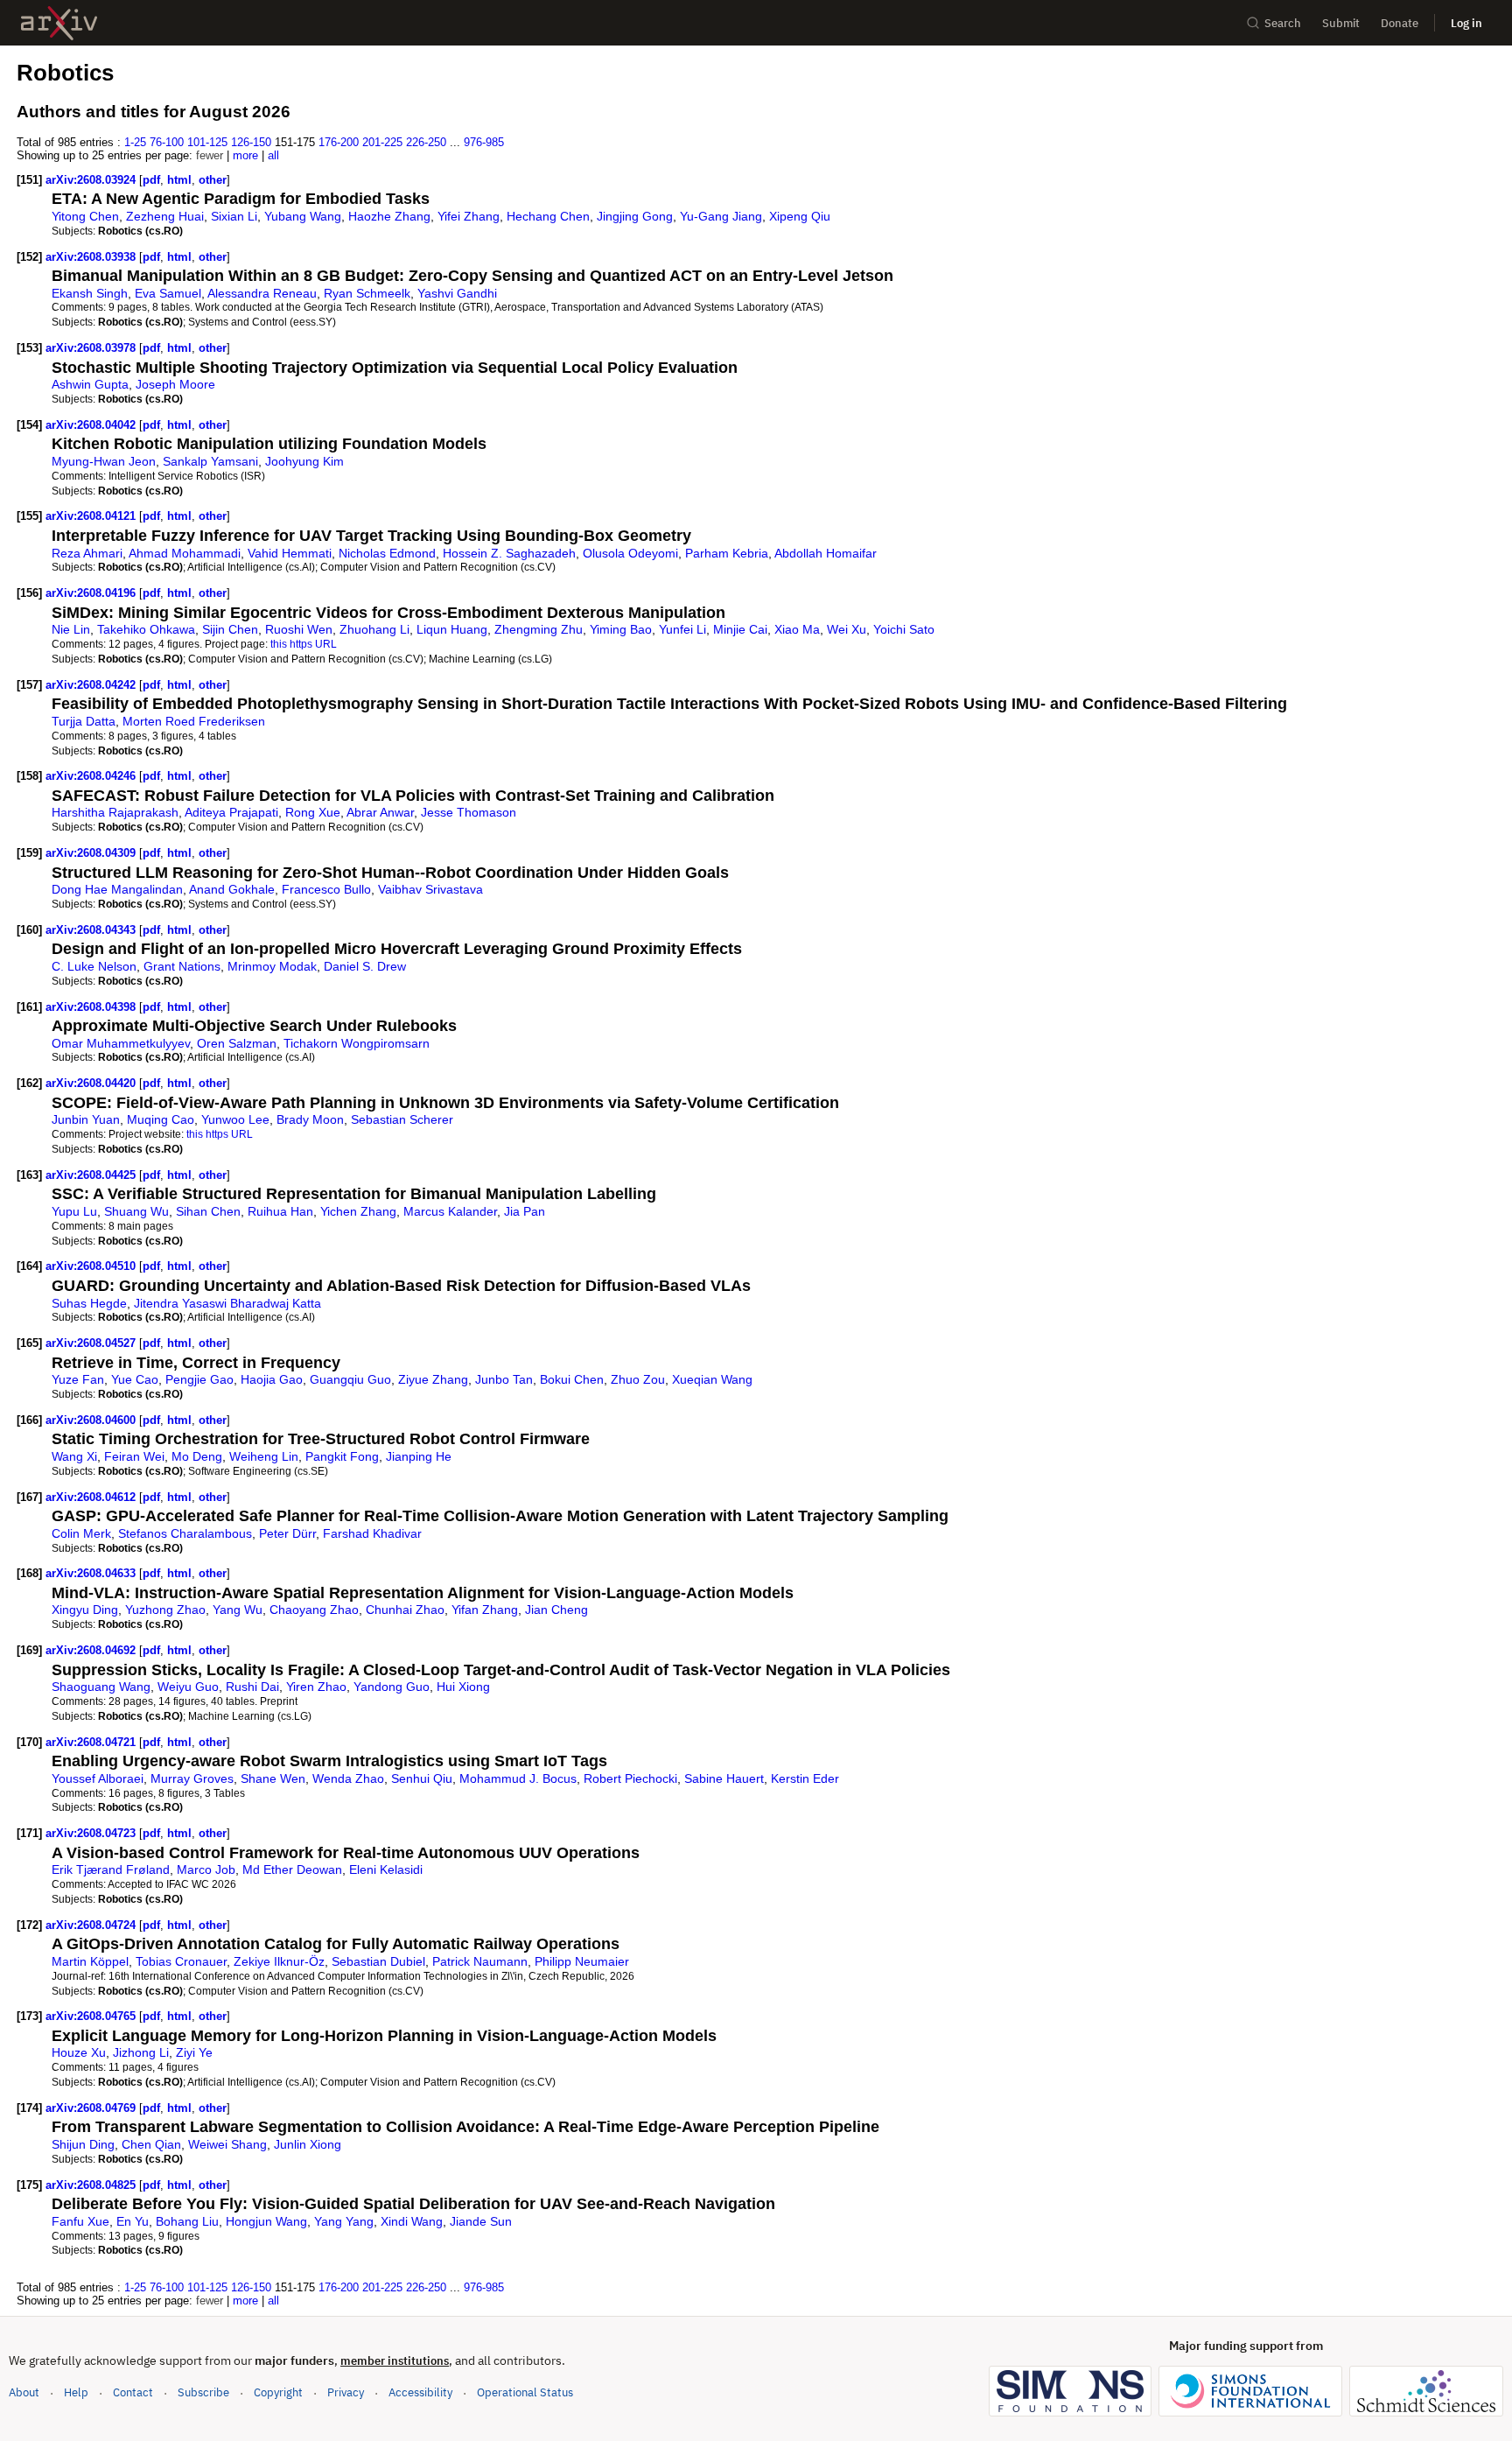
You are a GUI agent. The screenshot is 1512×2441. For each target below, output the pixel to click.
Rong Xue (313, 812)
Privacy (346, 2392)
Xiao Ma (797, 629)
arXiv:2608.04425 (92, 1175)
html (179, 180)
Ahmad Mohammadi (185, 553)
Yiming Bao (621, 629)
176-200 (339, 142)
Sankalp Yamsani (210, 461)
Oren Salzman (237, 1043)
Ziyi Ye (194, 2052)
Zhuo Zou (638, 1379)
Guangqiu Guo (350, 1379)
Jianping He (419, 1456)
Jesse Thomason (469, 812)
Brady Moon (310, 1119)
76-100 (167, 142)
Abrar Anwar (380, 812)
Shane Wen (273, 1778)
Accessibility (420, 2392)
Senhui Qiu (422, 1778)
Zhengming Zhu (539, 629)
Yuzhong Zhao (165, 1610)
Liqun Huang (452, 629)
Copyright (278, 2392)
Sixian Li (234, 216)
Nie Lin (71, 629)
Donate (1400, 23)
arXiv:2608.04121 (92, 516)
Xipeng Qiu (800, 216)
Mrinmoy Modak (272, 966)
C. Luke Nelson (94, 966)
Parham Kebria (727, 553)
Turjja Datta (84, 721)
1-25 (135, 142)
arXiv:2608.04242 (92, 685)
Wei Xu (847, 629)
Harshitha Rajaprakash (115, 812)
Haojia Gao (272, 1379)
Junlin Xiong (308, 2144)
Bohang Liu (187, 2221)
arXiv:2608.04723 (92, 1833)
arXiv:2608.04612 (92, 1497)
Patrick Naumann (480, 1961)
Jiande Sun (481, 2221)
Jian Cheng (556, 1610)
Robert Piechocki (630, 1778)
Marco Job (206, 1869)
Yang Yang (344, 2221)
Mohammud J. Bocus (518, 1778)
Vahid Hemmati (290, 553)
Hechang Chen (548, 216)
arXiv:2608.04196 (92, 593)
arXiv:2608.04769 (92, 2108)
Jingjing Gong (635, 216)
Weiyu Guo (188, 1687)
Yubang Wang (303, 216)
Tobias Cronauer (181, 1961)
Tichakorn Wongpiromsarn (357, 1043)
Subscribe (203, 2392)
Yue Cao (135, 1379)
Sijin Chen (230, 629)
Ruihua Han (280, 1211)
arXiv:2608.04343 (92, 930)
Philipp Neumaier (582, 1961)
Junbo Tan (504, 1379)
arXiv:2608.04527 (92, 1343)
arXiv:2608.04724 (92, 1925)
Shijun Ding (83, 2144)
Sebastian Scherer (402, 1119)
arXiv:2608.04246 (92, 776)
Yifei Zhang (469, 216)
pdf (151, 180)
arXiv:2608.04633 (92, 1573)
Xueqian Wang (712, 1379)
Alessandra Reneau (262, 293)
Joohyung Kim (304, 461)
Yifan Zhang (485, 1610)
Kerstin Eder (805, 1778)
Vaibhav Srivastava (430, 889)
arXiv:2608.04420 (92, 1083)
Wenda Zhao (348, 1778)
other (213, 180)
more (245, 155)
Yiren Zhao (316, 1687)
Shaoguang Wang (101, 1687)
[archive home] (59, 23)
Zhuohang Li (374, 629)
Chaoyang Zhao (314, 1610)
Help (76, 2392)
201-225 (382, 142)
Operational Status (525, 2392)
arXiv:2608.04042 (92, 425)
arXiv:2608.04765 (92, 2016)
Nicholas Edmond (387, 553)
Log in (1466, 23)
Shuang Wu (136, 1211)
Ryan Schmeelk (367, 293)
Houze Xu (79, 2052)
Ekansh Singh (90, 293)
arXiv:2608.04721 (92, 1742)
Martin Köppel (90, 1961)
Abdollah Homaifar (826, 553)
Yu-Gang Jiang (721, 216)
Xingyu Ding (85, 1610)
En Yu (133, 2221)
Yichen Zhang (358, 1211)
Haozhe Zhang (389, 216)
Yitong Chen (85, 216)
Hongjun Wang (266, 2221)
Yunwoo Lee (235, 1119)
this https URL (304, 644)
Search (1283, 23)
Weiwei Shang (227, 2144)
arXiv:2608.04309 (92, 853)
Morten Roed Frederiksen (194, 721)
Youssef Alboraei (98, 1778)
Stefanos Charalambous (185, 1533)
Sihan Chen (208, 1211)
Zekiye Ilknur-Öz (279, 1961)
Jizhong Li (141, 2052)
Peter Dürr (287, 1533)
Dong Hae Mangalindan (117, 889)
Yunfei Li (682, 629)
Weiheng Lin (264, 1456)
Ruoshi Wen (299, 629)
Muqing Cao (161, 1119)
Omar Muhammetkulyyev (121, 1043)
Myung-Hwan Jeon (104, 461)
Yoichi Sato (904, 629)
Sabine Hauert (724, 1778)
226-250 (426, 142)
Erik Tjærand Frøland (111, 1869)
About (24, 2392)
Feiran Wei (134, 1456)
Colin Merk (81, 1533)
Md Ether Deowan (292, 1869)
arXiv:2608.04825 (92, 2185)
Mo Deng (197, 1456)
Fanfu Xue (80, 2221)
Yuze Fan (78, 1379)
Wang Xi (74, 1456)
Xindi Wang (412, 2221)
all (273, 155)
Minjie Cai (740, 629)
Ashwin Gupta (90, 384)
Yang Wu (238, 1610)
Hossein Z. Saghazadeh (509, 553)
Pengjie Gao (199, 1379)
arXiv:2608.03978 (92, 348)
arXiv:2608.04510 (92, 1266)
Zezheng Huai (165, 216)
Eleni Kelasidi (386, 1869)
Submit (1341, 23)
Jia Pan (525, 1211)
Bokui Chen (572, 1379)
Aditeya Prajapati (231, 812)
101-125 (207, 142)
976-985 (484, 142)
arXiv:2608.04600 (92, 1420)
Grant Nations (182, 966)
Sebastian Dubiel (378, 1961)
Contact (133, 2392)
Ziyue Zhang (433, 1379)
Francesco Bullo (326, 889)
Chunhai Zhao (405, 1610)
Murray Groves (192, 1778)
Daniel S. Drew (365, 966)
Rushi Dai (252, 1687)
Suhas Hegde (89, 1303)
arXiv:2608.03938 (92, 257)
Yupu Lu (74, 1211)
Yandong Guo (392, 1687)
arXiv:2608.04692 (92, 1650)
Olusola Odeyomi (630, 553)
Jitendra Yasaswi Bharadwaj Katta (227, 1303)
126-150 (251, 142)
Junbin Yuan (86, 1119)
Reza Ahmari (87, 553)
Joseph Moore (175, 384)
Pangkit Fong (342, 1456)
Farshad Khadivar (372, 1533)
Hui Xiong (463, 1687)
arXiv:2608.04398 (92, 1007)
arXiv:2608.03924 (92, 180)
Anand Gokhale (232, 889)
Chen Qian (151, 2144)
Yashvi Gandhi (457, 293)
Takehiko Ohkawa (146, 629)
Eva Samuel (168, 293)
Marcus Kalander (450, 1211)
